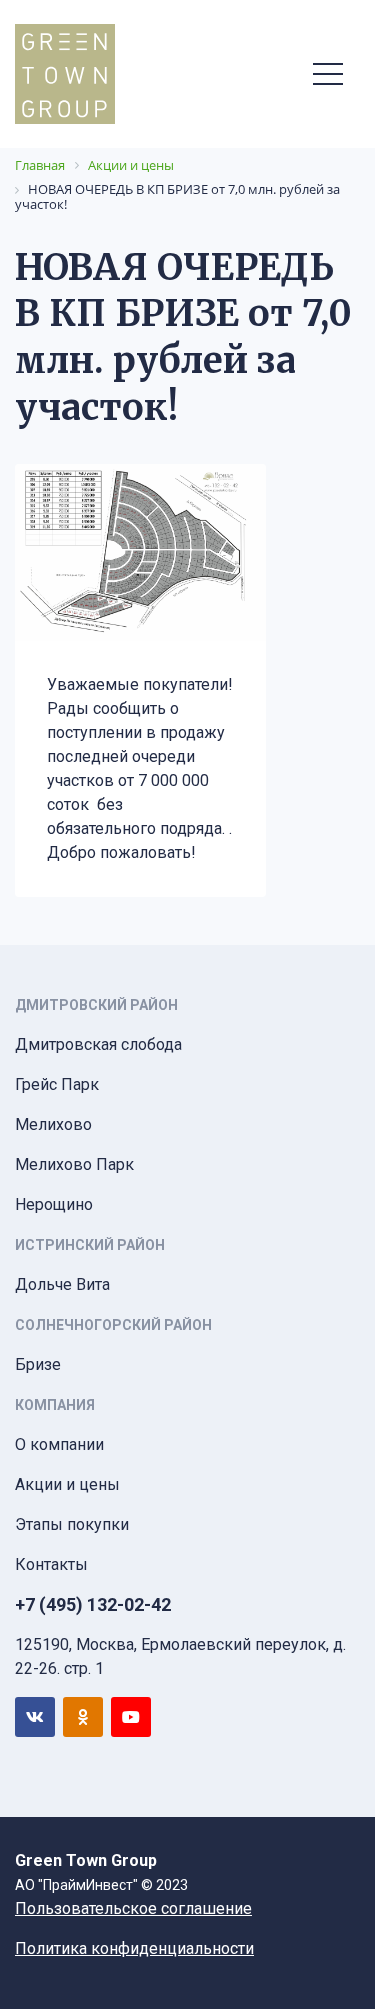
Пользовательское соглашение (133, 1908)
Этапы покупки (72, 1524)
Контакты (51, 1564)
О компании (59, 1444)
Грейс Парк (57, 1084)
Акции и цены (67, 1484)
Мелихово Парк (74, 1164)
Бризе (38, 1364)
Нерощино (54, 1204)
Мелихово (53, 1124)
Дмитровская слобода (98, 1044)
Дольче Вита (62, 1284)
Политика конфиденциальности (134, 1948)
